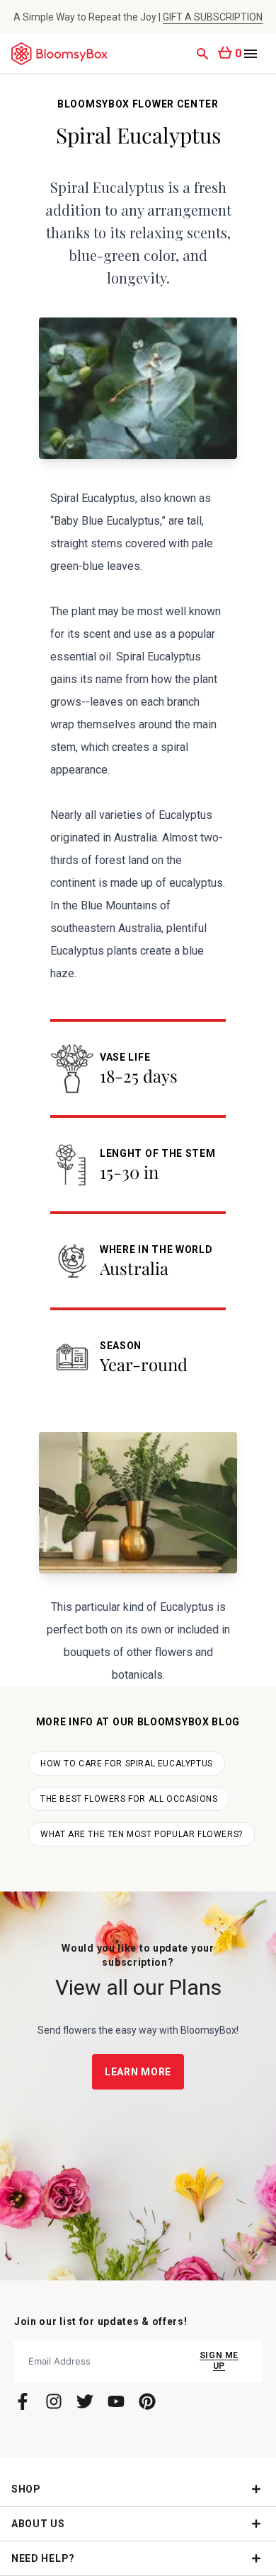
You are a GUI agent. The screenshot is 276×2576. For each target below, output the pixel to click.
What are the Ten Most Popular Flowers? (142, 1834)
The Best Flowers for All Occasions (129, 1799)
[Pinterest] (147, 2401)
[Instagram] (54, 2401)
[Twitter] (85, 2401)
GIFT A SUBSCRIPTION (213, 17)
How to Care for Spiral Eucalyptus (127, 1764)
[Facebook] (23, 2401)
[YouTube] (116, 2401)
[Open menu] (251, 54)
